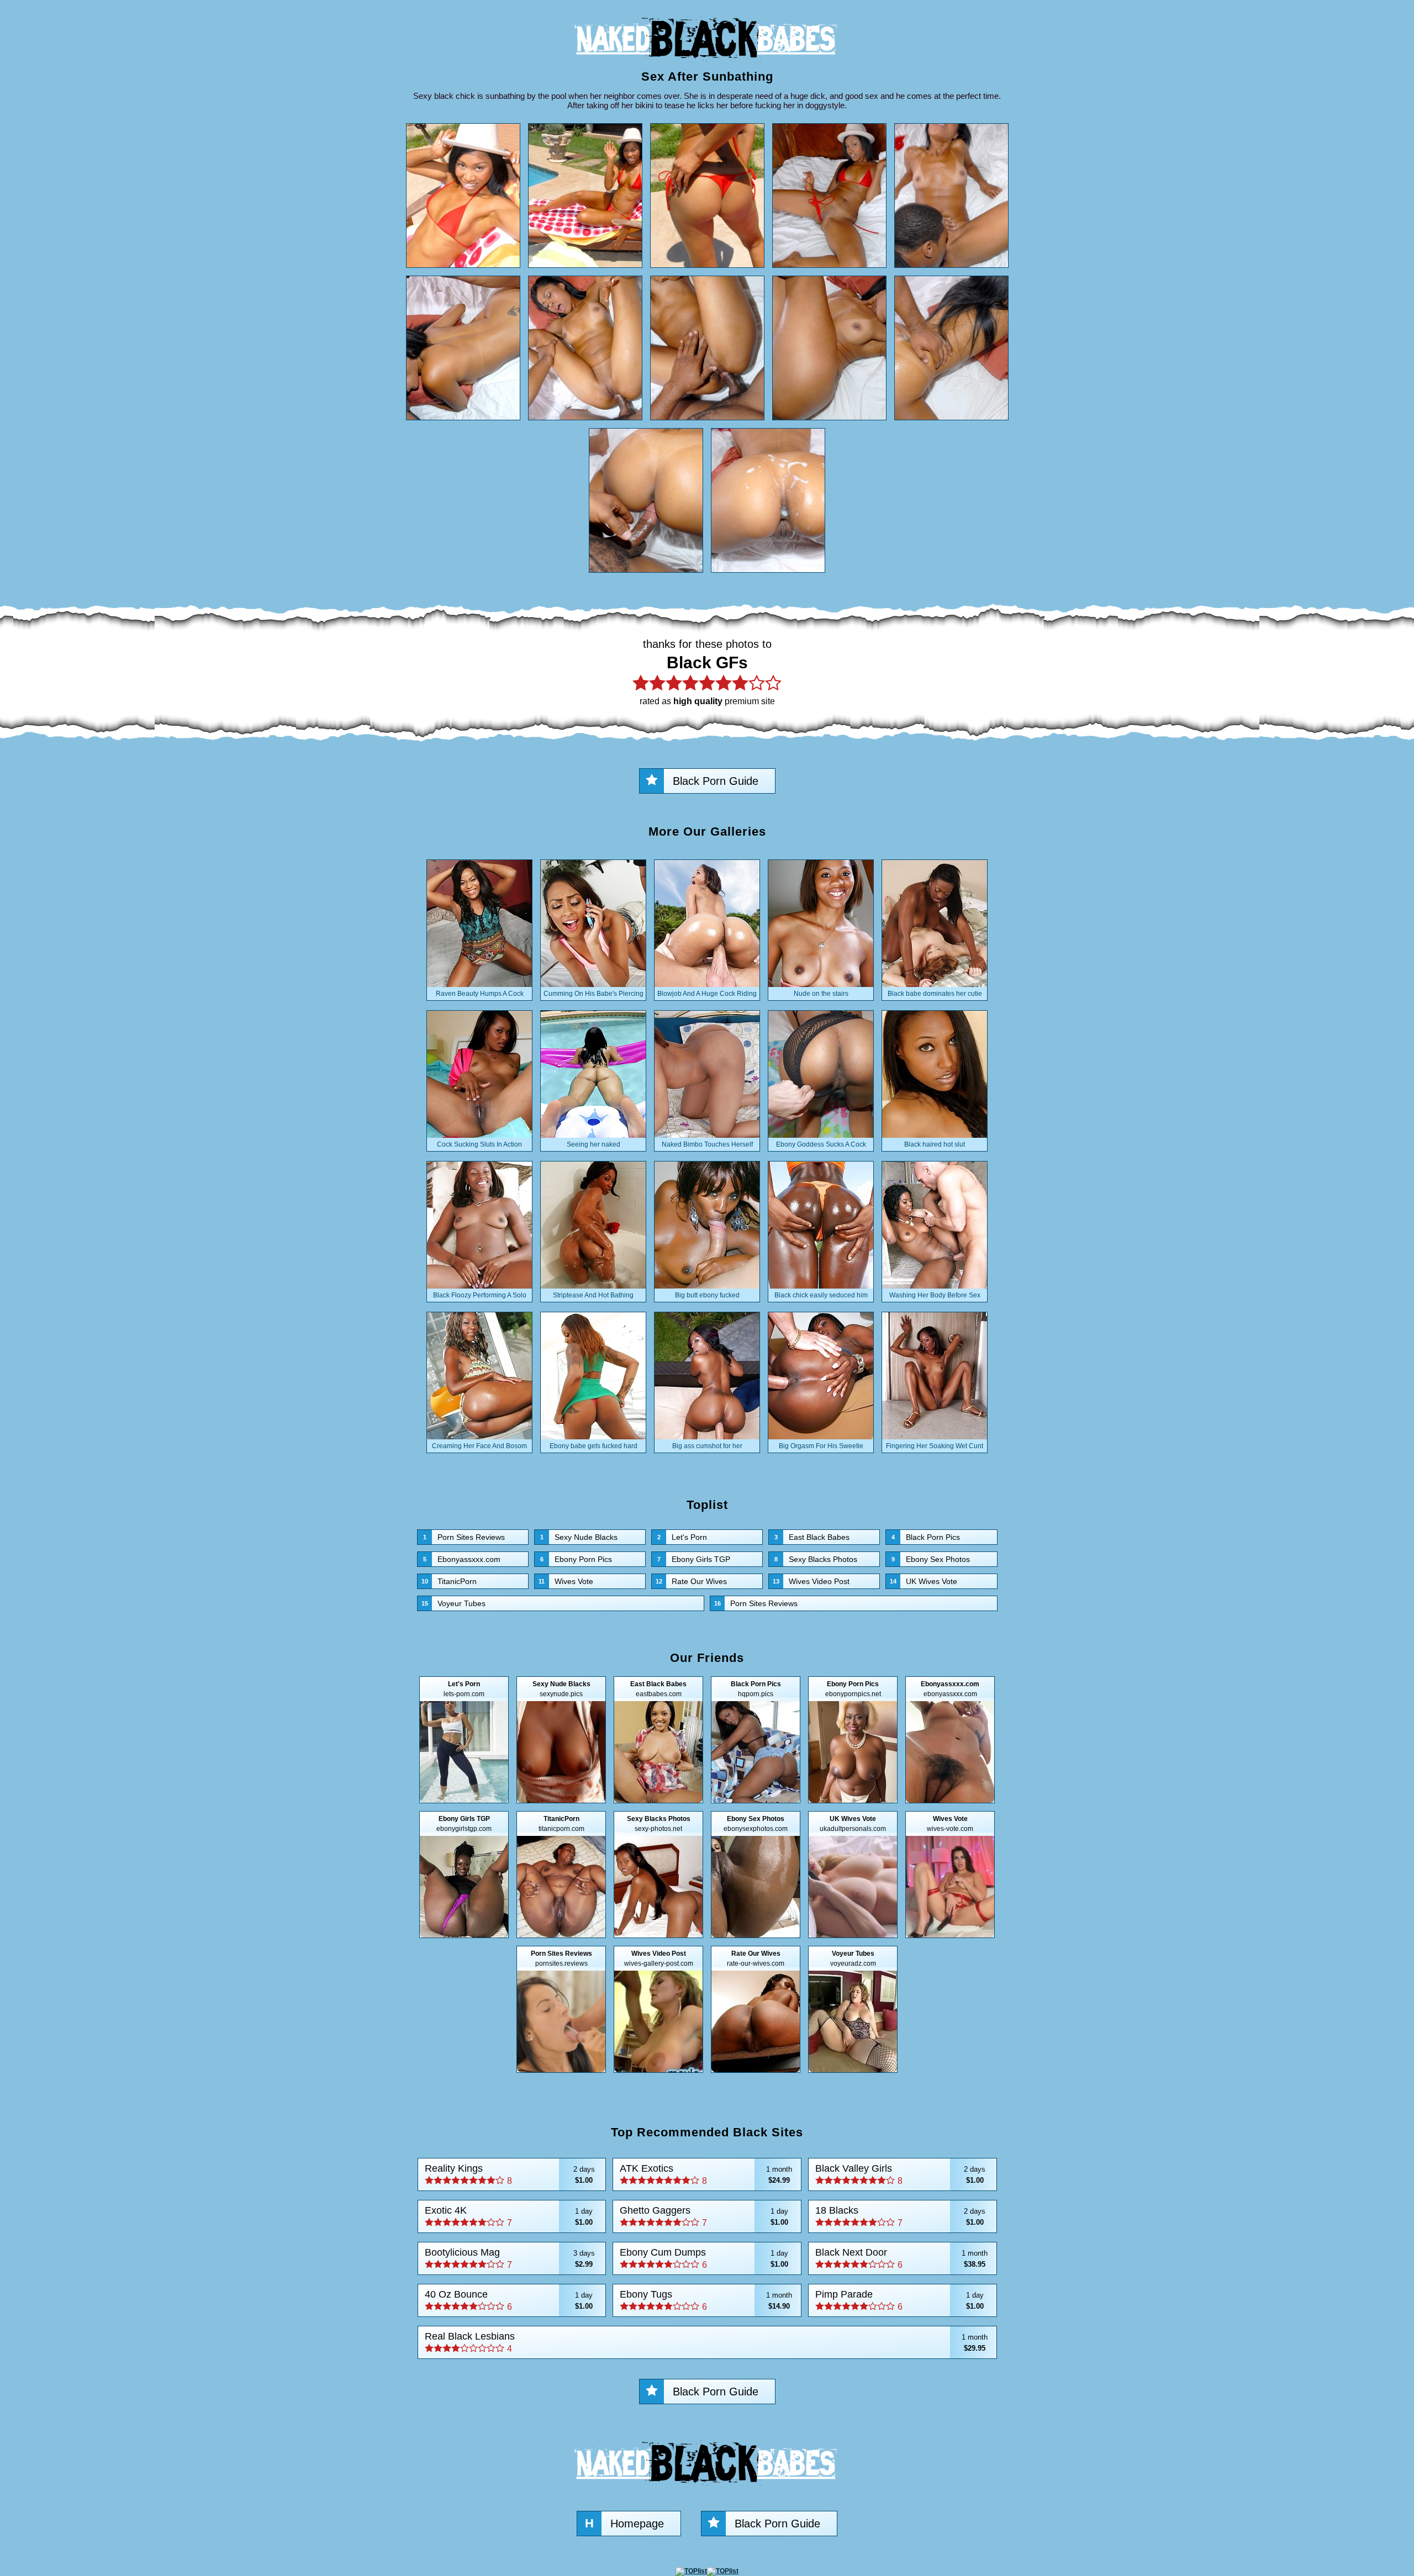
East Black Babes (812, 1537)
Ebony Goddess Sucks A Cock (821, 1144)
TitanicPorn (449, 1581)
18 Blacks (900, 2216)
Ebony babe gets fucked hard (593, 1446)
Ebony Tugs (706, 2300)
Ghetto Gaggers (704, 2216)
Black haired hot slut (935, 1144)
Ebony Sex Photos (931, 1559)
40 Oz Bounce (509, 2300)
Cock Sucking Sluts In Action (479, 1144)
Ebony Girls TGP (694, 1559)
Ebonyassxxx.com (462, 1559)
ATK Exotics (706, 2174)
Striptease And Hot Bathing (593, 1295)
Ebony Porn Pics (576, 1559)
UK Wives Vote (924, 1581)
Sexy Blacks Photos (816, 1559)
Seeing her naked (593, 1144)
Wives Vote (566, 1581)
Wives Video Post (811, 1581)
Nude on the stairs (821, 994)
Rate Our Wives (691, 1581)
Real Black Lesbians (706, 2342)
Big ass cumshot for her (707, 1446)
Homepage (624, 2523)
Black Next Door (901, 2258)
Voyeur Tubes (453, 1603)
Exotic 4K (509, 2216)
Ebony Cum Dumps (704, 2258)
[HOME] (707, 64)
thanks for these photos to (707, 672)
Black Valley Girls (900, 2174)
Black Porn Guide (716, 781)
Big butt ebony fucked (707, 1295)
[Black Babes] (707, 2489)
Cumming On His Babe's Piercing (593, 994)
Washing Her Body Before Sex (935, 1295)
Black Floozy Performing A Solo (480, 1295)
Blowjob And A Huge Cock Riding (707, 994)
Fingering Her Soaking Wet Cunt (935, 1446)
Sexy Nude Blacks (579, 1537)
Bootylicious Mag (510, 2258)
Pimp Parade (899, 2300)
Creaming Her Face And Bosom (479, 1446)
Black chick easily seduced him (821, 1295)
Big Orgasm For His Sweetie (821, 1446)
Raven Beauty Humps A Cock (480, 994)
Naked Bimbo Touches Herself (707, 1144)
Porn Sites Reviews (464, 1537)
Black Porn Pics (926, 1537)
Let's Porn (682, 1537)
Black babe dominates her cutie (935, 994)
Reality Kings (510, 2174)
